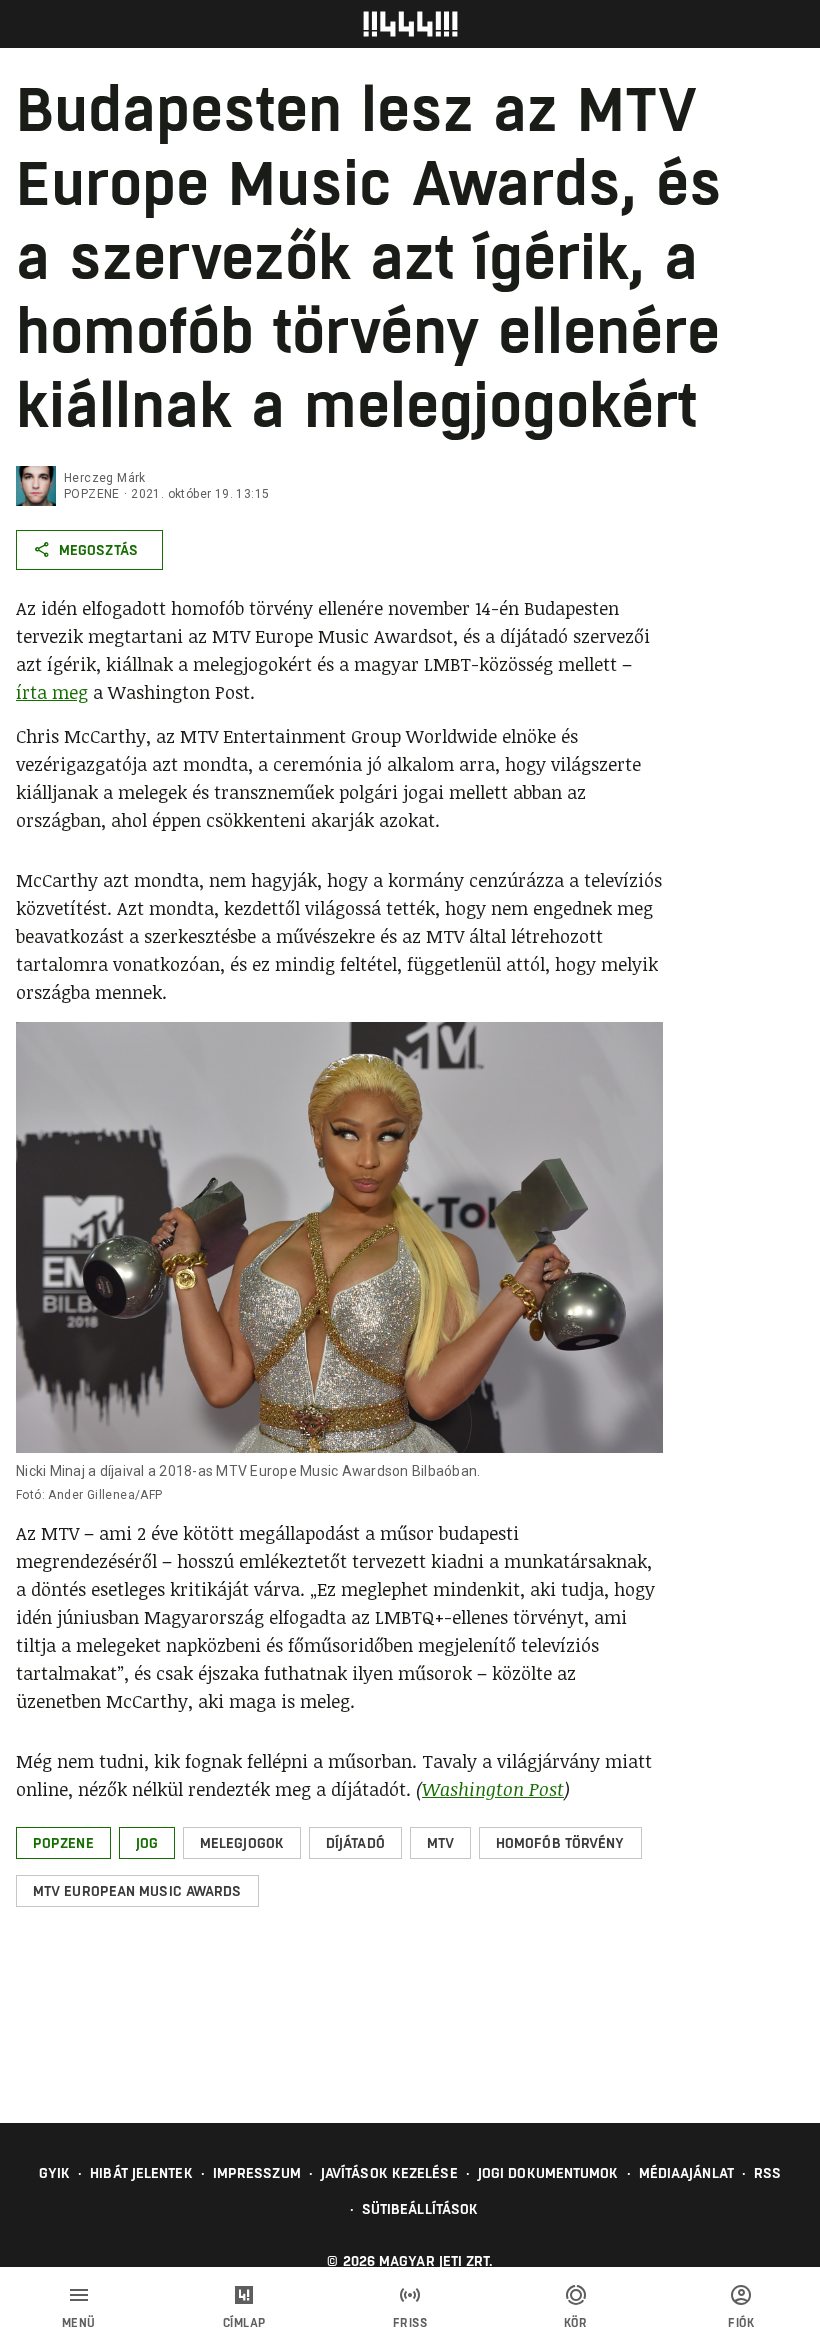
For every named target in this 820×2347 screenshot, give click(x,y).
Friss (410, 2323)
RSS (767, 2173)
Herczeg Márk (105, 478)
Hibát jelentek (141, 2173)
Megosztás (98, 550)
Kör (576, 2323)
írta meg (52, 692)
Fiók (741, 2323)
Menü (79, 2323)
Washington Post (493, 1789)
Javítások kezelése (389, 2173)
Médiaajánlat (686, 2173)
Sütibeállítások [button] (420, 2209)
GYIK (54, 2173)
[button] (63, 1843)
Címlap (244, 2323)
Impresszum (257, 2173)
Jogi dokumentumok (548, 2173)
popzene (92, 494)
